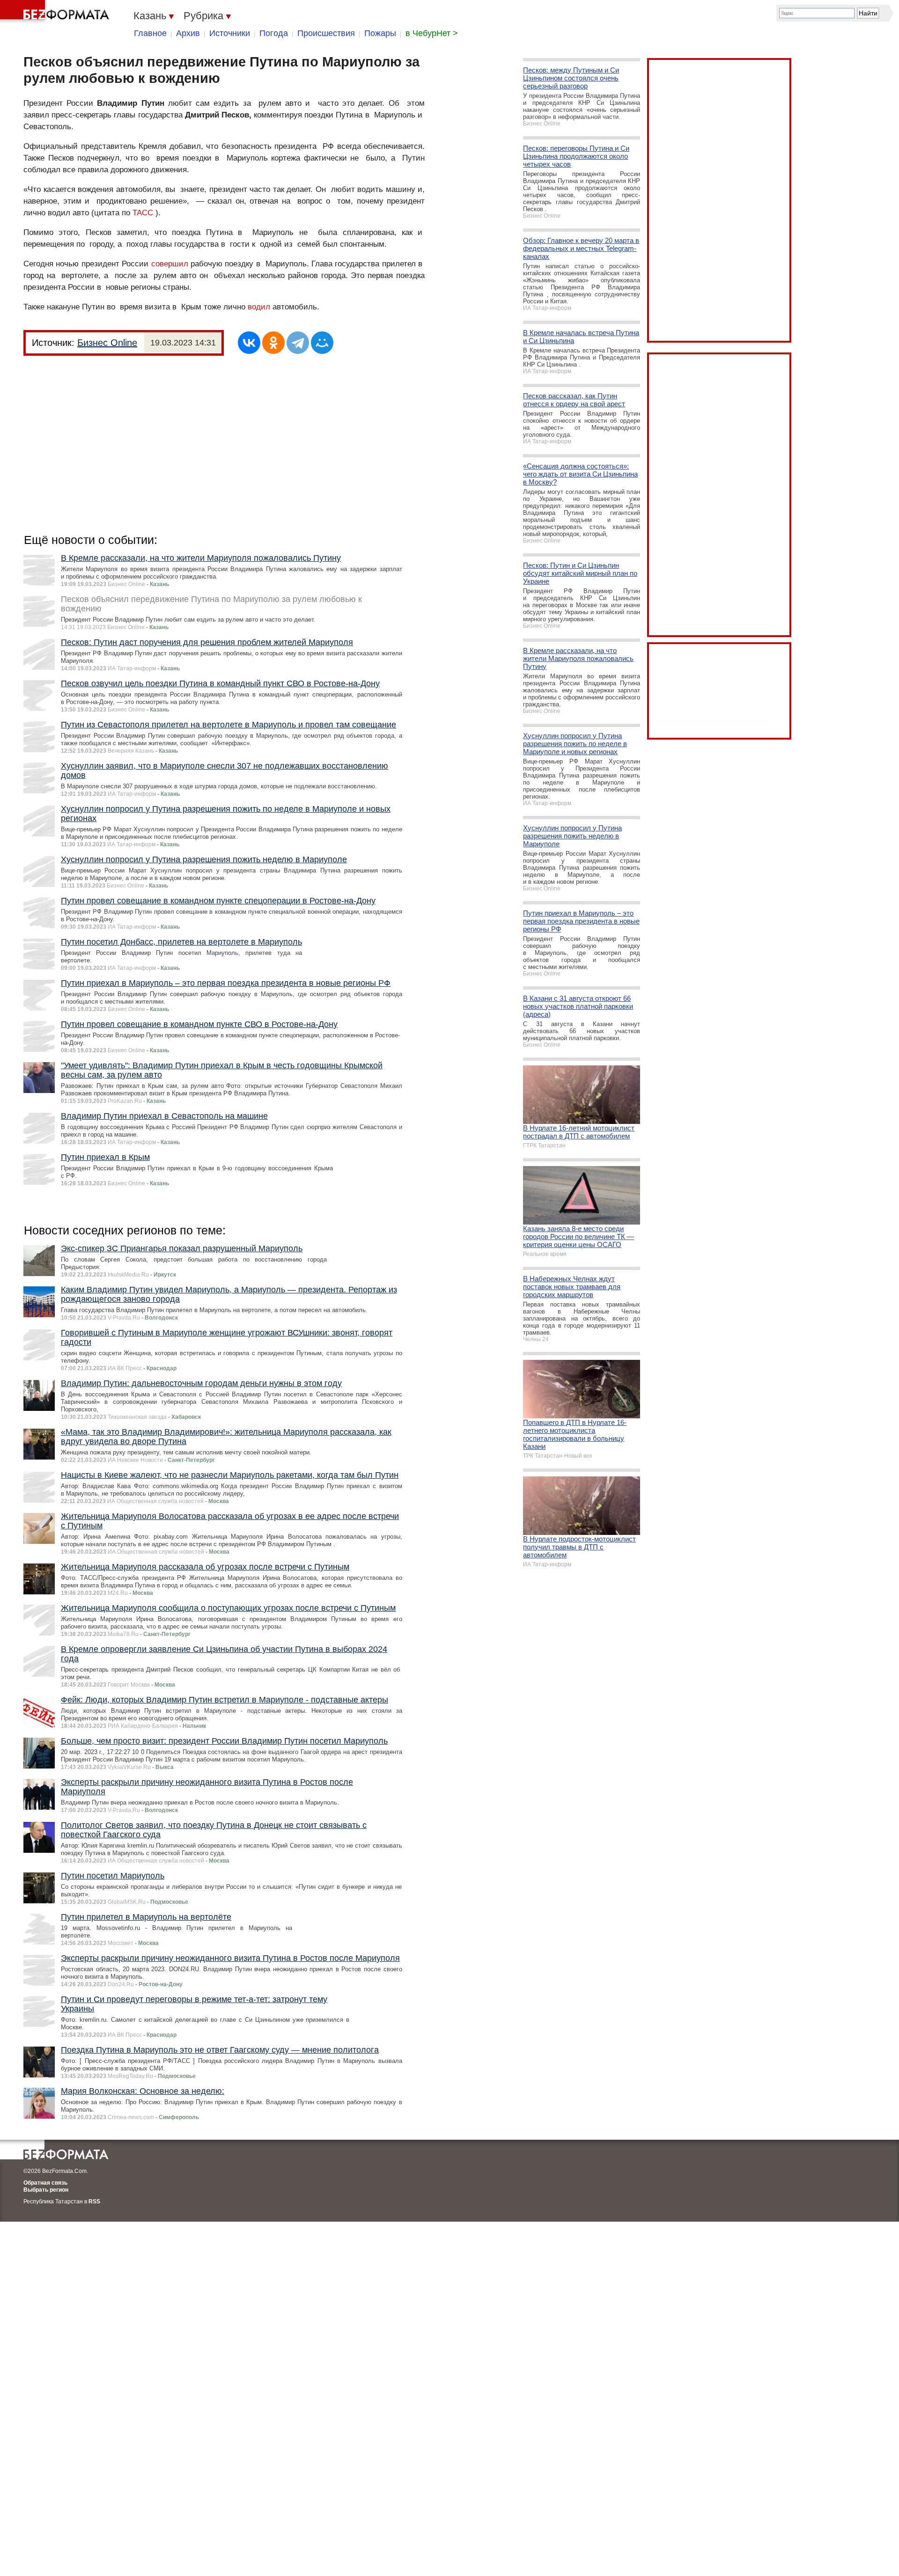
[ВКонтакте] (249, 343)
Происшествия (326, 33)
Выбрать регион (46, 2190)
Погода (274, 33)
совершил (170, 264)
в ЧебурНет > (432, 33)
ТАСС (143, 213)
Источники (230, 33)
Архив (188, 33)
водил (259, 307)
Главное (150, 33)
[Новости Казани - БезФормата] (56, 12)
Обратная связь (45, 2183)
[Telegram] (298, 343)
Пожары (380, 33)
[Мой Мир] (322, 343)
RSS (94, 2202)
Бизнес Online (107, 343)
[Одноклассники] (273, 343)
